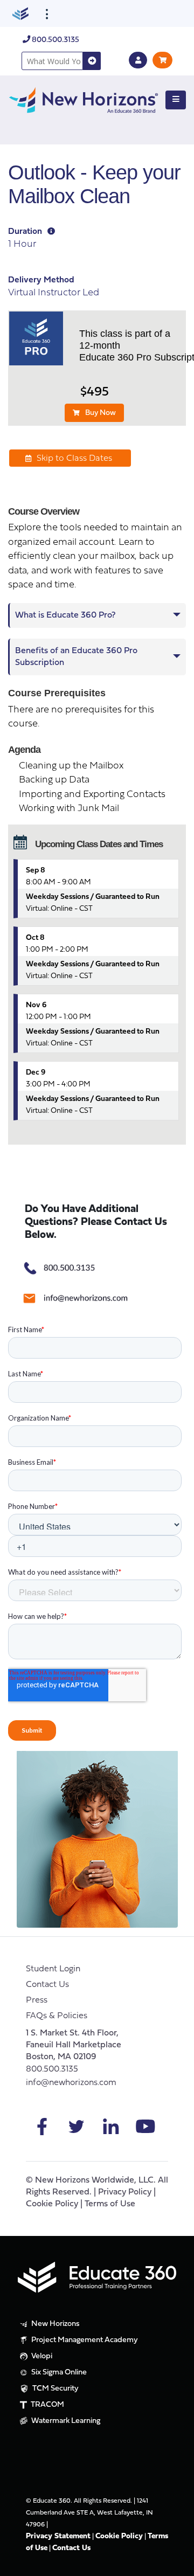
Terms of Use (110, 2204)
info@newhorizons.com (71, 2083)
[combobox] (52, 61)
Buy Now (101, 413)
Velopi (41, 2356)
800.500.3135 (55, 40)
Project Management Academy (84, 2340)
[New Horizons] (84, 99)
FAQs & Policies (57, 2016)
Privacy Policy (125, 2192)
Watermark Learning (65, 2421)
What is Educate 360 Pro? (65, 615)
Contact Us (47, 1985)
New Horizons (55, 2324)
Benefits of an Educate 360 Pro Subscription (76, 657)
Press (37, 2000)
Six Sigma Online (58, 2373)
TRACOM (47, 2405)
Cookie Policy (52, 2204)
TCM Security (55, 2389)
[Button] (176, 100)
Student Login (53, 1969)
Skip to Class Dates (74, 459)
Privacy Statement (58, 2536)
